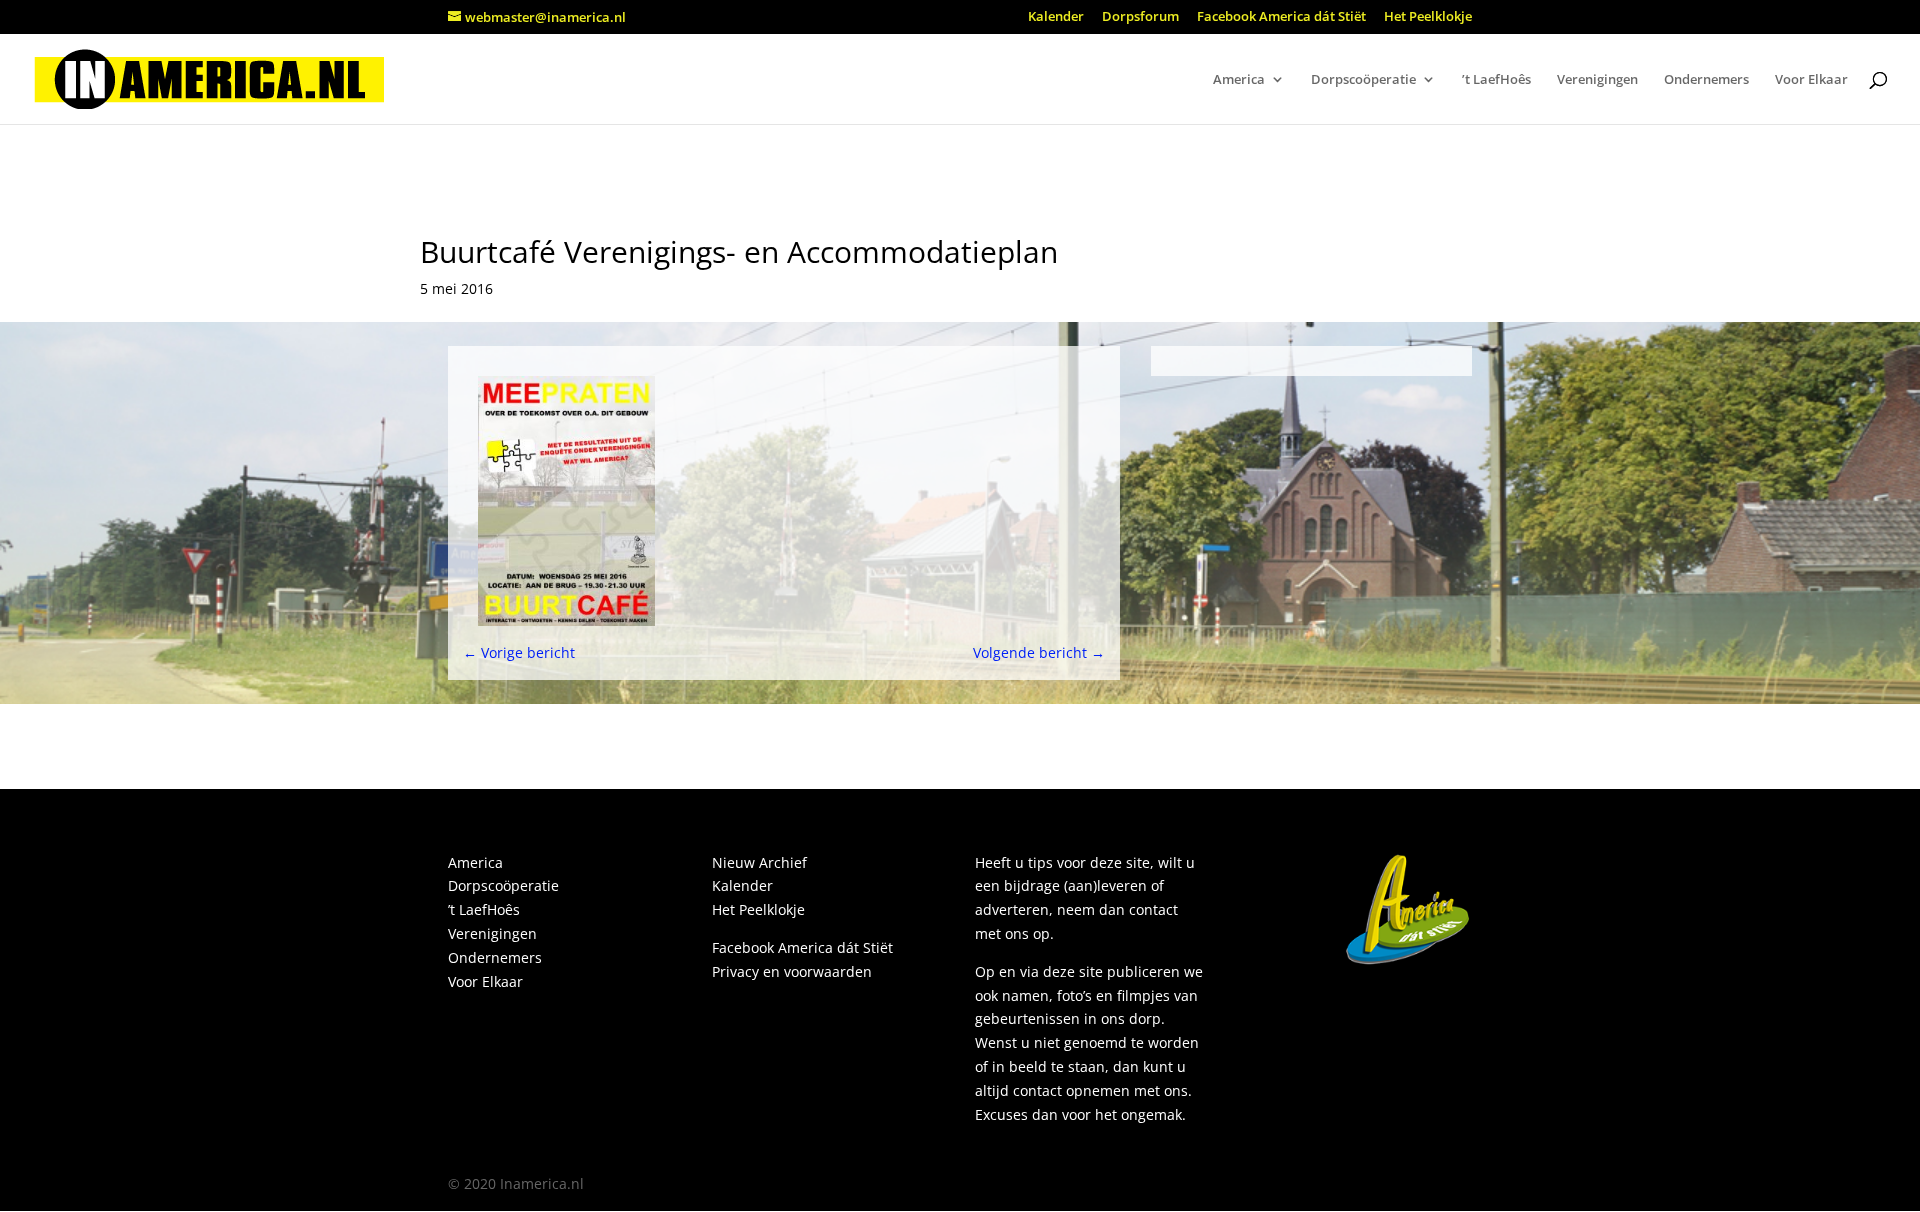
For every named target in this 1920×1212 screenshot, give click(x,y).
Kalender (1056, 17)
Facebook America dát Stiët (1281, 17)
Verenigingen (1597, 80)
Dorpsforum (1140, 17)
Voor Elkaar (1811, 80)
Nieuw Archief (759, 862)
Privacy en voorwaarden (792, 971)
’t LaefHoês (1496, 80)
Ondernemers (1706, 80)
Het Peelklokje (1428, 17)
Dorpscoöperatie (1363, 80)
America (1239, 80)
